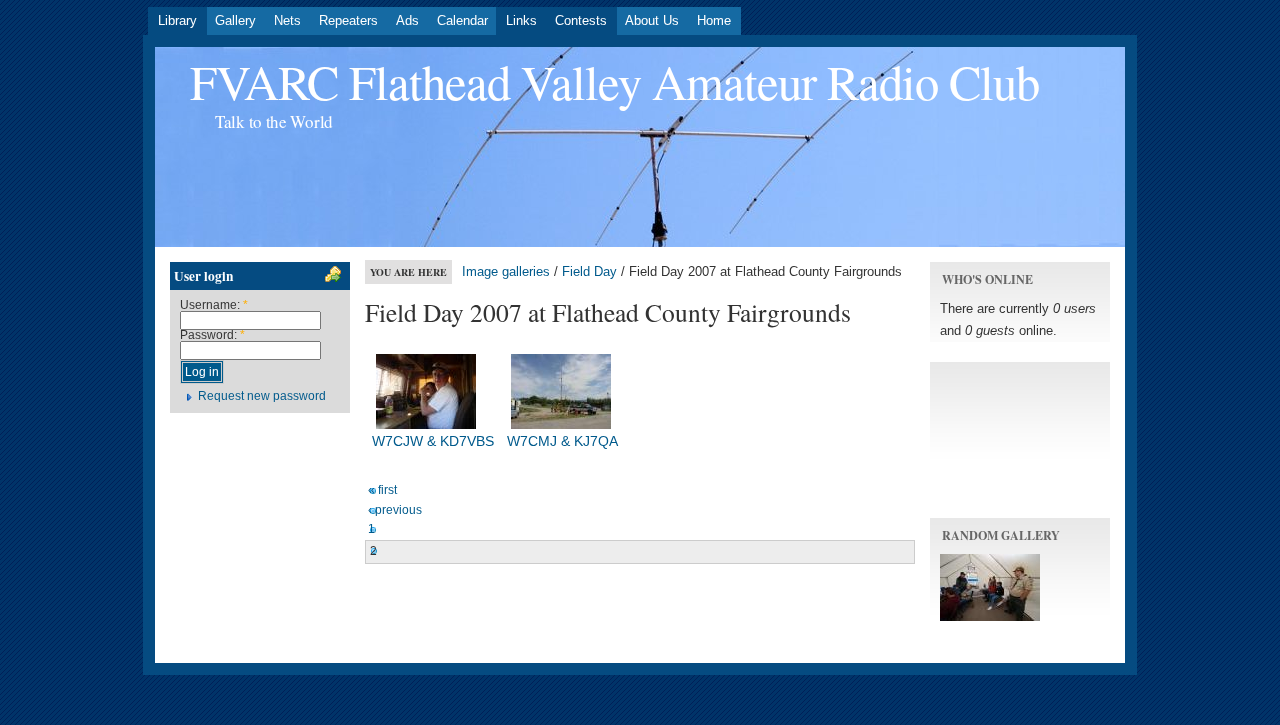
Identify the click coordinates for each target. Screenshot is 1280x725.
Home (714, 20)
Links (521, 20)
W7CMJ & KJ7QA (562, 441)
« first (382, 490)
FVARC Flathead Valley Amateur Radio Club (614, 81)
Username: (214, 305)
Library (177, 20)
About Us (652, 20)
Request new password (262, 396)
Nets (287, 20)
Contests (581, 20)
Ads (407, 20)
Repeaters (348, 20)
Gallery (235, 20)
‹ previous (395, 510)
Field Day (589, 271)
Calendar (462, 20)
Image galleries (506, 271)
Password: (212, 335)
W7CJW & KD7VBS (433, 441)
